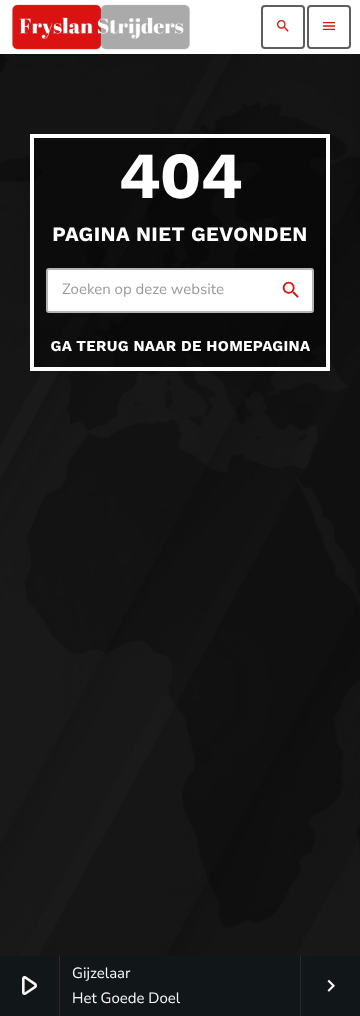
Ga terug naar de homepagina (181, 346)
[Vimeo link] (101, 27)
